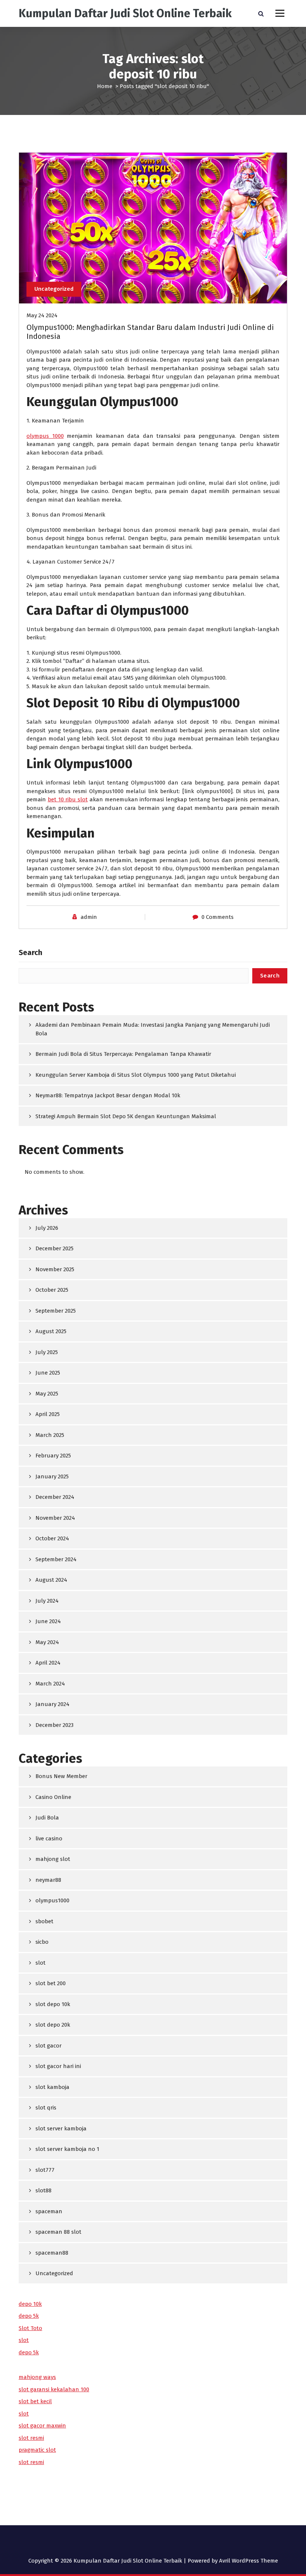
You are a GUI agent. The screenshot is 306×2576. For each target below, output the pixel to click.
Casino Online (53, 1797)
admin (89, 917)
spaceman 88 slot (58, 2232)
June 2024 (48, 1621)
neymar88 (48, 1880)
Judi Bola (47, 1818)
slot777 (45, 2170)
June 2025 (48, 1373)
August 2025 (51, 1331)
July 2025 (47, 1352)
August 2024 (51, 1580)
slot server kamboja (61, 2129)
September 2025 (56, 1311)
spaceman (49, 2211)
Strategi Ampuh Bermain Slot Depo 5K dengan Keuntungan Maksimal (126, 1116)
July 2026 (47, 1228)
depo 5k (29, 2316)
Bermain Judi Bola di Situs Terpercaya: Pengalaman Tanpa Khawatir (123, 1054)
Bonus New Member (61, 1776)
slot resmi (31, 2438)
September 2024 (56, 1559)
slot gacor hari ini (58, 2066)
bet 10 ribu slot (68, 799)
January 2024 (52, 1704)
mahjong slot (53, 1859)
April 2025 (48, 1414)
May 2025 (47, 1394)
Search (30, 952)
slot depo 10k (53, 2004)
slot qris (46, 2108)
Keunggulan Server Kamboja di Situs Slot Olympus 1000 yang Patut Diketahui (136, 1075)
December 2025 (54, 1248)
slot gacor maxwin (42, 2426)
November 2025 (55, 1269)
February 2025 (53, 1456)
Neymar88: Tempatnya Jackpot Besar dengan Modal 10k (108, 1095)
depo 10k (30, 2304)
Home (105, 86)
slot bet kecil (35, 2401)
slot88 (43, 2190)
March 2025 (50, 1435)
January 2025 (52, 1476)
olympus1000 (52, 1900)
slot (40, 1963)
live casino (49, 1839)
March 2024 (50, 1684)
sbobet (44, 1921)
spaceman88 (52, 2253)
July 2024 (47, 1601)
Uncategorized (54, 289)
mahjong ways (37, 2377)
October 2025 (52, 1290)
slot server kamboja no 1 (67, 2149)
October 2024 (52, 1538)
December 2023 (54, 1725)
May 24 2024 (42, 315)
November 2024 (55, 1518)
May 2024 (47, 1642)
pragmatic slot (37, 2450)
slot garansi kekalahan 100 (54, 2389)
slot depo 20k (53, 2025)
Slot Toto (30, 2328)
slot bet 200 (51, 1983)
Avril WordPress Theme (249, 2561)
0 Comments (218, 917)
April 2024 (48, 1663)
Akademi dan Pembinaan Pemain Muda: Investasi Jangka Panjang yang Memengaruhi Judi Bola (153, 1029)
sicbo (42, 1942)
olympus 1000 (45, 436)
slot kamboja (52, 2087)
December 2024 (55, 1497)
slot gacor (49, 2046)
